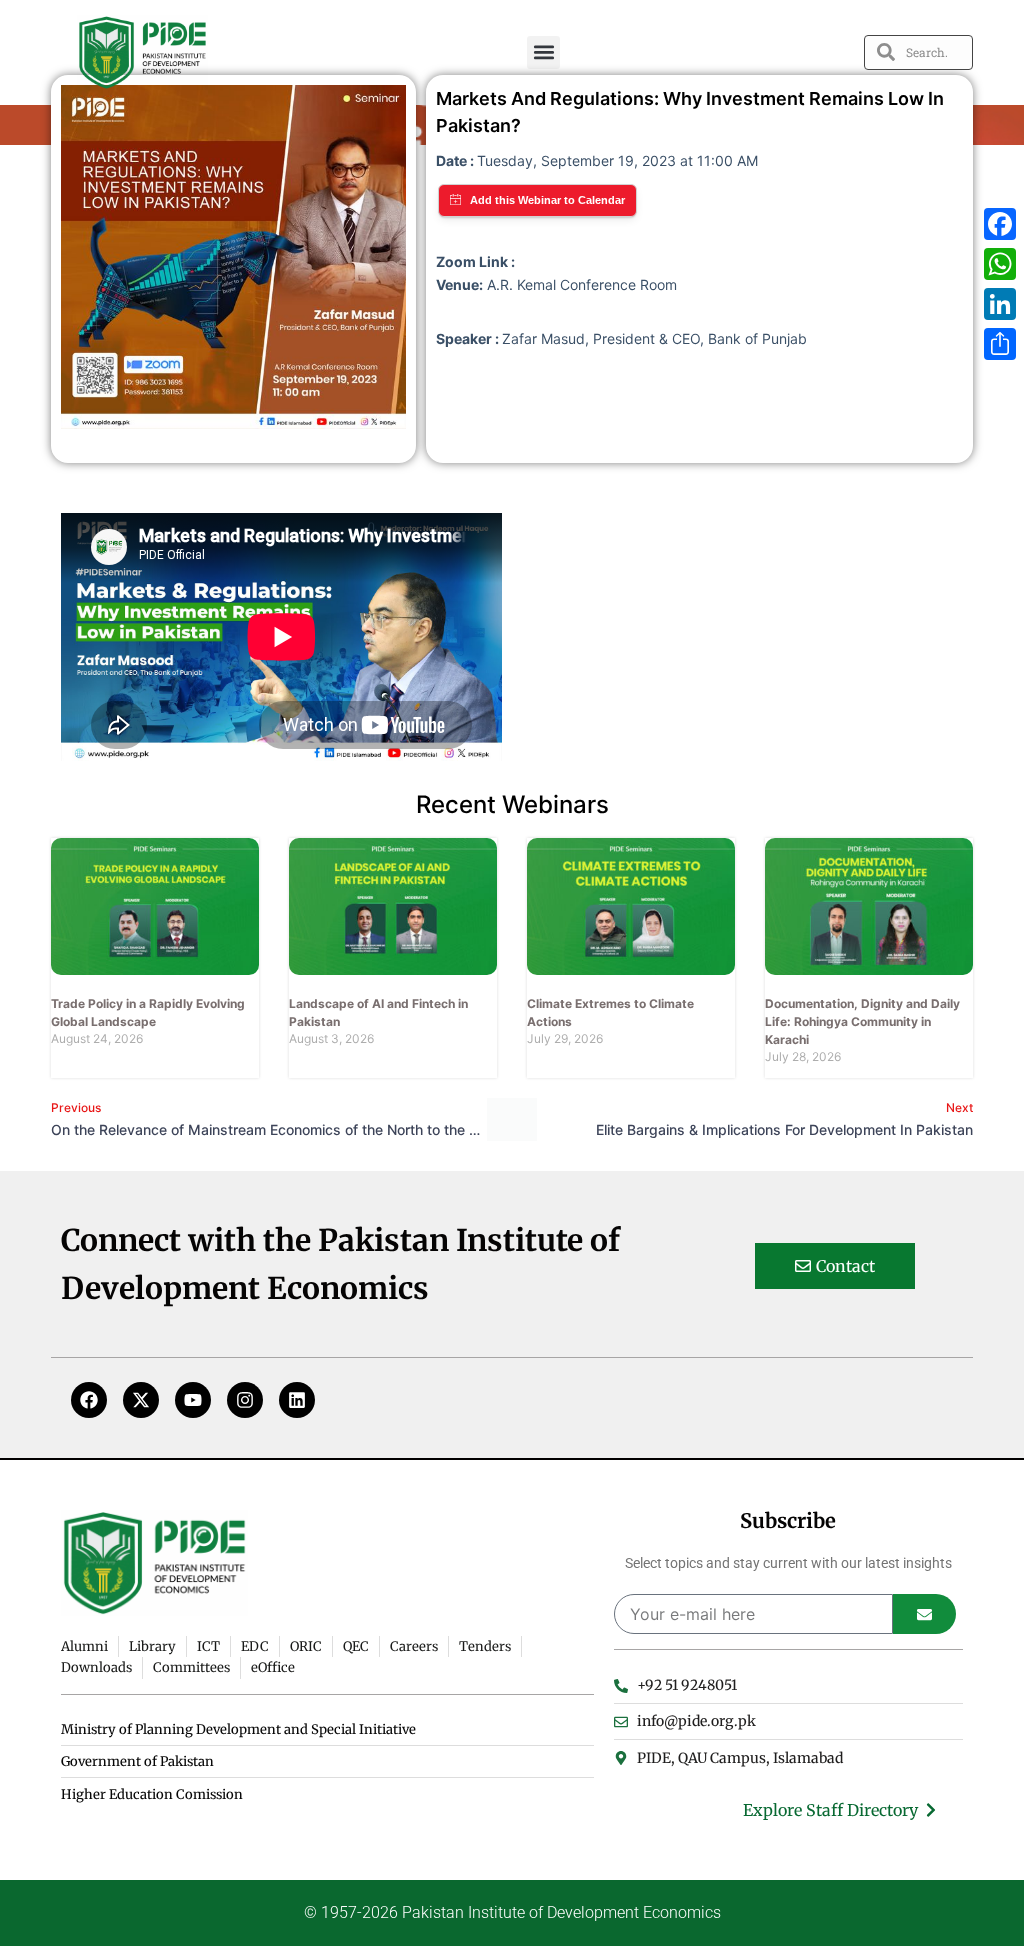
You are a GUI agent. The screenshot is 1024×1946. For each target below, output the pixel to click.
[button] (543, 52)
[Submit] (924, 1614)
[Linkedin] (297, 1400)
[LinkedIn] (1000, 304)
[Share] (1000, 344)
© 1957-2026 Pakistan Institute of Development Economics (512, 1912)
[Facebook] (89, 1400)
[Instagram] (245, 1400)
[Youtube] (193, 1400)
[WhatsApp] (1000, 264)
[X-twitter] (141, 1400)
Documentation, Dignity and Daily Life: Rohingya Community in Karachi (862, 1021)
